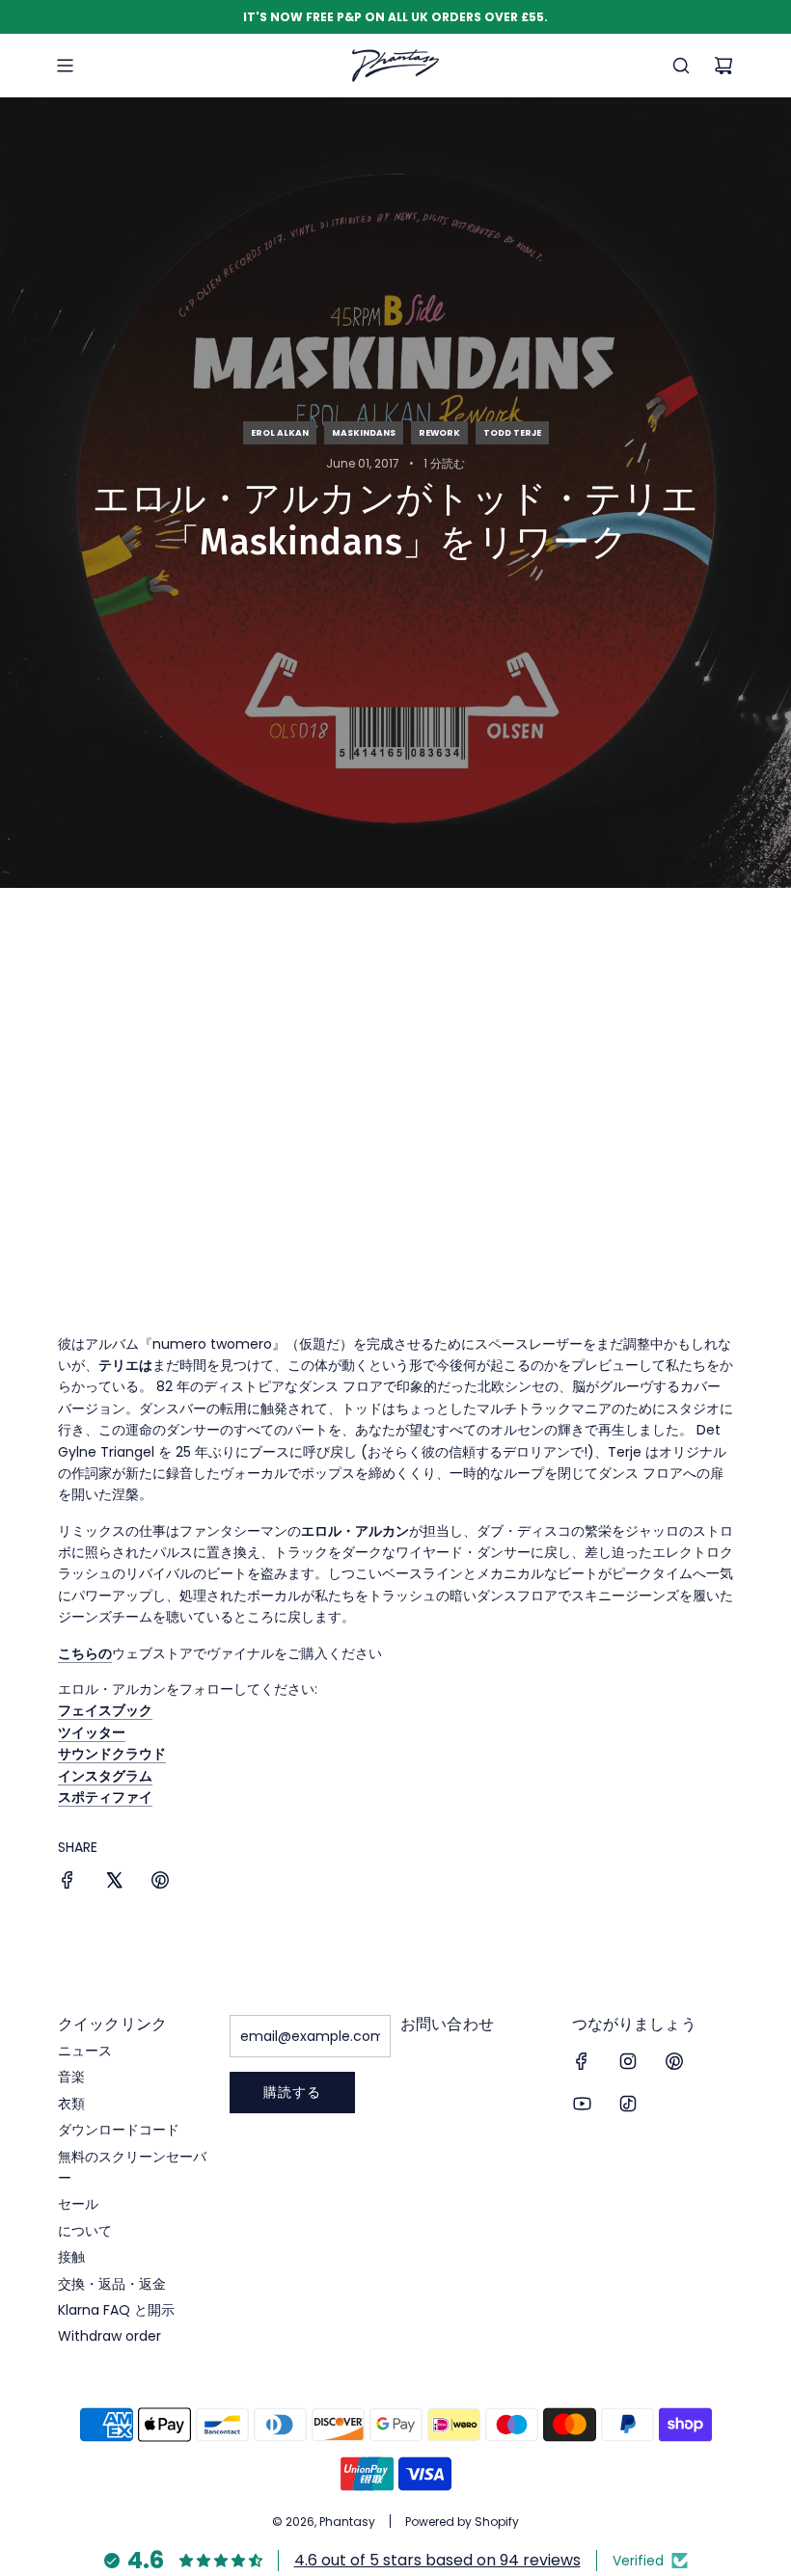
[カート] (723, 66)
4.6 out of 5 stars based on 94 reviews (437, 2560)
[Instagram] (628, 2061)
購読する (292, 2092)
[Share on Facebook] (68, 1883)
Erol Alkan (280, 433)
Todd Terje (512, 433)
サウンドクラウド (112, 1754)
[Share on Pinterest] (160, 1883)
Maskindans (364, 433)
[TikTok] (628, 2104)
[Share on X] (114, 1883)
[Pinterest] (674, 2061)
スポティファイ (105, 1797)
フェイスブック (105, 1710)
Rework (439, 433)
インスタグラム (105, 1776)
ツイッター (92, 1732)
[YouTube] (582, 2104)
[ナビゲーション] (65, 66)
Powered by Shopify (462, 2522)
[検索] (681, 66)
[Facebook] (582, 2061)
